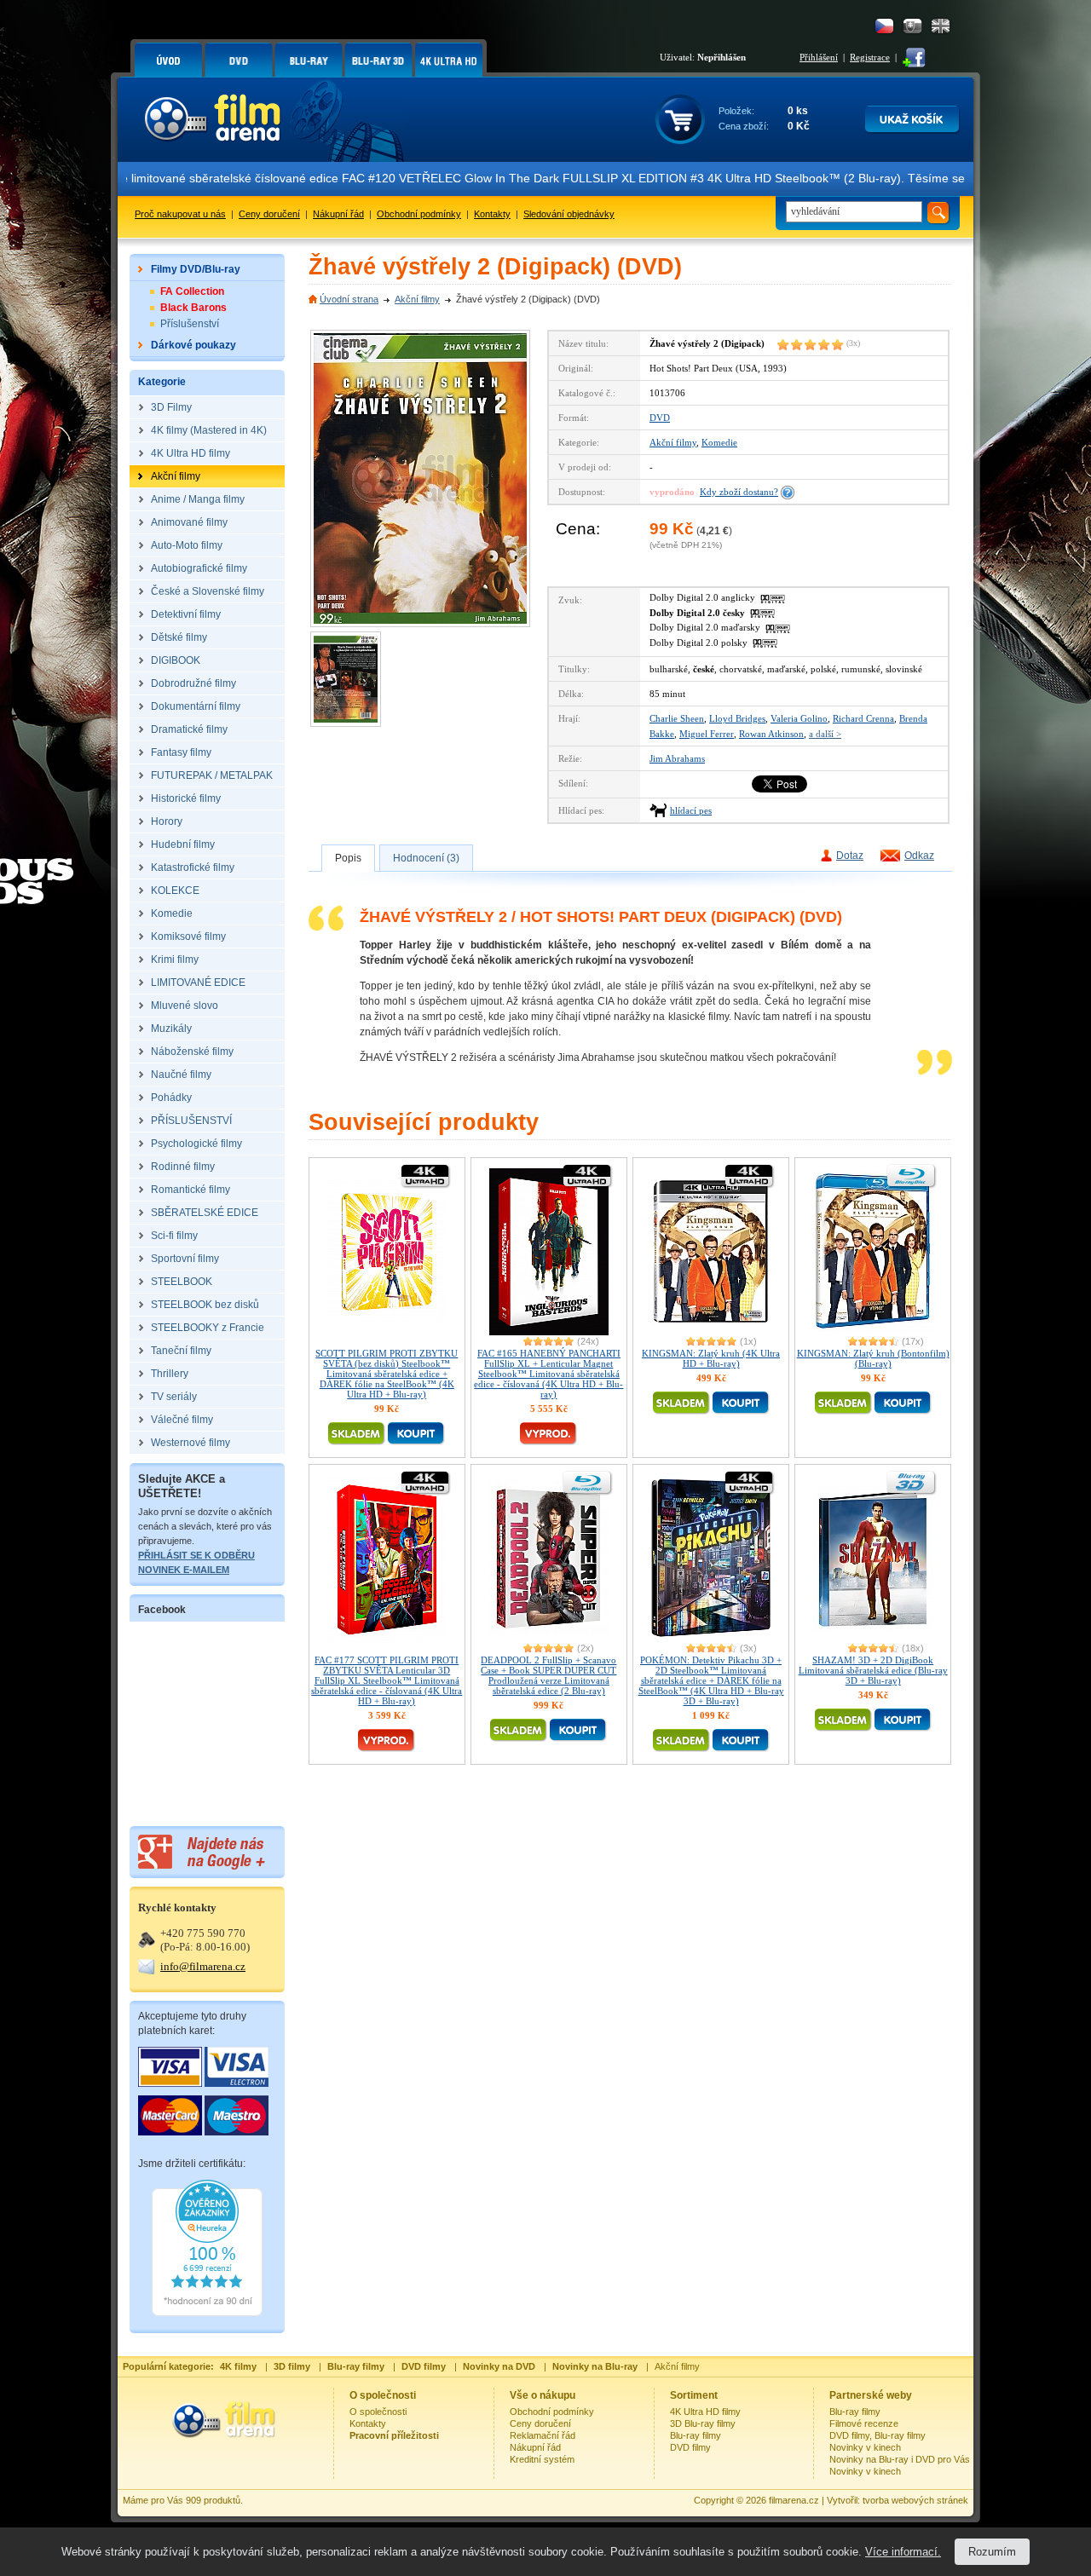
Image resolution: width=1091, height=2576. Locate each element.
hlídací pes (691, 810)
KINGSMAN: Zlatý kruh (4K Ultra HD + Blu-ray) (711, 1358)
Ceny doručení (269, 214)
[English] (941, 26)
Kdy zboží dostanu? (739, 492)
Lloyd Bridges (737, 718)
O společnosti (378, 2412)
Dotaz (850, 856)
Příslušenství (190, 324)
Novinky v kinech (865, 2447)
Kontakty (492, 214)
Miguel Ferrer (707, 734)
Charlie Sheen (677, 718)
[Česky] (884, 26)
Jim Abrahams (677, 758)
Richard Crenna (863, 718)
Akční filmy (417, 299)
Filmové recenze (864, 2423)
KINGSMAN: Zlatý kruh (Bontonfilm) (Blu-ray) (873, 1358)
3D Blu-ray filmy (703, 2423)
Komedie (719, 442)
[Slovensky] (912, 26)
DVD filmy (690, 2447)
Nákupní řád (338, 214)
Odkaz (919, 856)
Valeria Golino (799, 718)
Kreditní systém (542, 2459)
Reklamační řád (543, 2435)
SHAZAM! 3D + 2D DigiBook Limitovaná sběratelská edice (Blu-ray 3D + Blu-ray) (873, 1670)
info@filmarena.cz (203, 1966)
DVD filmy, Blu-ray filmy (877, 2435)
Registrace (870, 57)
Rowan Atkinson (771, 734)
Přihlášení (819, 57)
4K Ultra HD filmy (705, 2412)
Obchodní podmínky (419, 214)
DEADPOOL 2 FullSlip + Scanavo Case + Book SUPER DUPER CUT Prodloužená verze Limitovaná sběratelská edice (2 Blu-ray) (548, 1675)
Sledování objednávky (569, 214)
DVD (660, 418)
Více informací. (903, 2552)
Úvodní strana (349, 299)
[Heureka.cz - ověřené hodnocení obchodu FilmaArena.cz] (207, 2313)
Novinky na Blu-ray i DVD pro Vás (900, 2459)
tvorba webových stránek (915, 2500)
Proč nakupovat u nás (180, 214)
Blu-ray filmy (696, 2435)
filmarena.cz (794, 2500)
